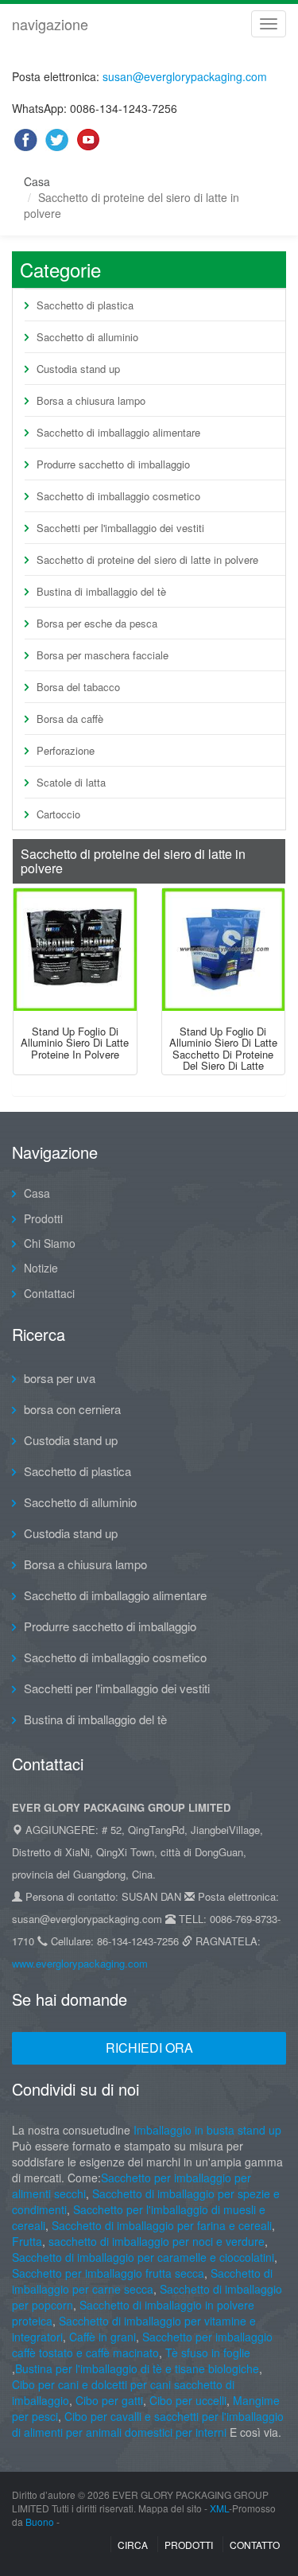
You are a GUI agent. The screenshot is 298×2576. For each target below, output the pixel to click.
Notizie (41, 1268)
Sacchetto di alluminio (87, 337)
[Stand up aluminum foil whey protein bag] (224, 950)
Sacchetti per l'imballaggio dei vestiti (120, 528)
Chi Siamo (50, 1243)
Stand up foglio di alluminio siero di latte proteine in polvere (75, 1043)
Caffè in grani (103, 2337)
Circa (133, 2545)
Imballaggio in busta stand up (207, 2130)
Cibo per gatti (109, 2400)
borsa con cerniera (72, 1409)
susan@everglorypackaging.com (185, 76)
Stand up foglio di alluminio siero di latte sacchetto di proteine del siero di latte (223, 1048)
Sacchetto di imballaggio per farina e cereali (160, 2225)
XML (219, 2508)
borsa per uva (60, 1378)
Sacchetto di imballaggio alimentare (118, 432)
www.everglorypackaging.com (80, 1963)
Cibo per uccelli (188, 2400)
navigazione (50, 24)
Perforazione (66, 750)
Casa (37, 181)
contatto (255, 2545)
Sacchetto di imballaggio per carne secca (142, 2281)
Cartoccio (58, 814)
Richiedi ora (149, 2048)
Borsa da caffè (70, 719)
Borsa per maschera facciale (103, 655)
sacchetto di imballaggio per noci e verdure (157, 2241)
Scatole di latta (71, 782)
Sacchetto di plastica (85, 305)
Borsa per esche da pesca (97, 623)
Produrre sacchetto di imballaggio (113, 464)
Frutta (27, 2241)
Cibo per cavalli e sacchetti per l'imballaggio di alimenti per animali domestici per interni (148, 2424)
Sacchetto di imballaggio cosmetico (118, 496)
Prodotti (43, 1218)
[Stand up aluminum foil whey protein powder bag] (75, 950)
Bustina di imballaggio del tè (101, 591)
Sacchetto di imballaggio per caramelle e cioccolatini (143, 2257)
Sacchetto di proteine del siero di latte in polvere (147, 559)
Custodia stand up (78, 369)
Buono (40, 2522)
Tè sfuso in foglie (208, 2353)
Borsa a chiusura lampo (91, 400)
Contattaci (49, 1293)
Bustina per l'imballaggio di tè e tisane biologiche (137, 2368)
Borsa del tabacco (78, 687)
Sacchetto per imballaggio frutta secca (108, 2273)
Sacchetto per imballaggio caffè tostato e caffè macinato (142, 2345)
